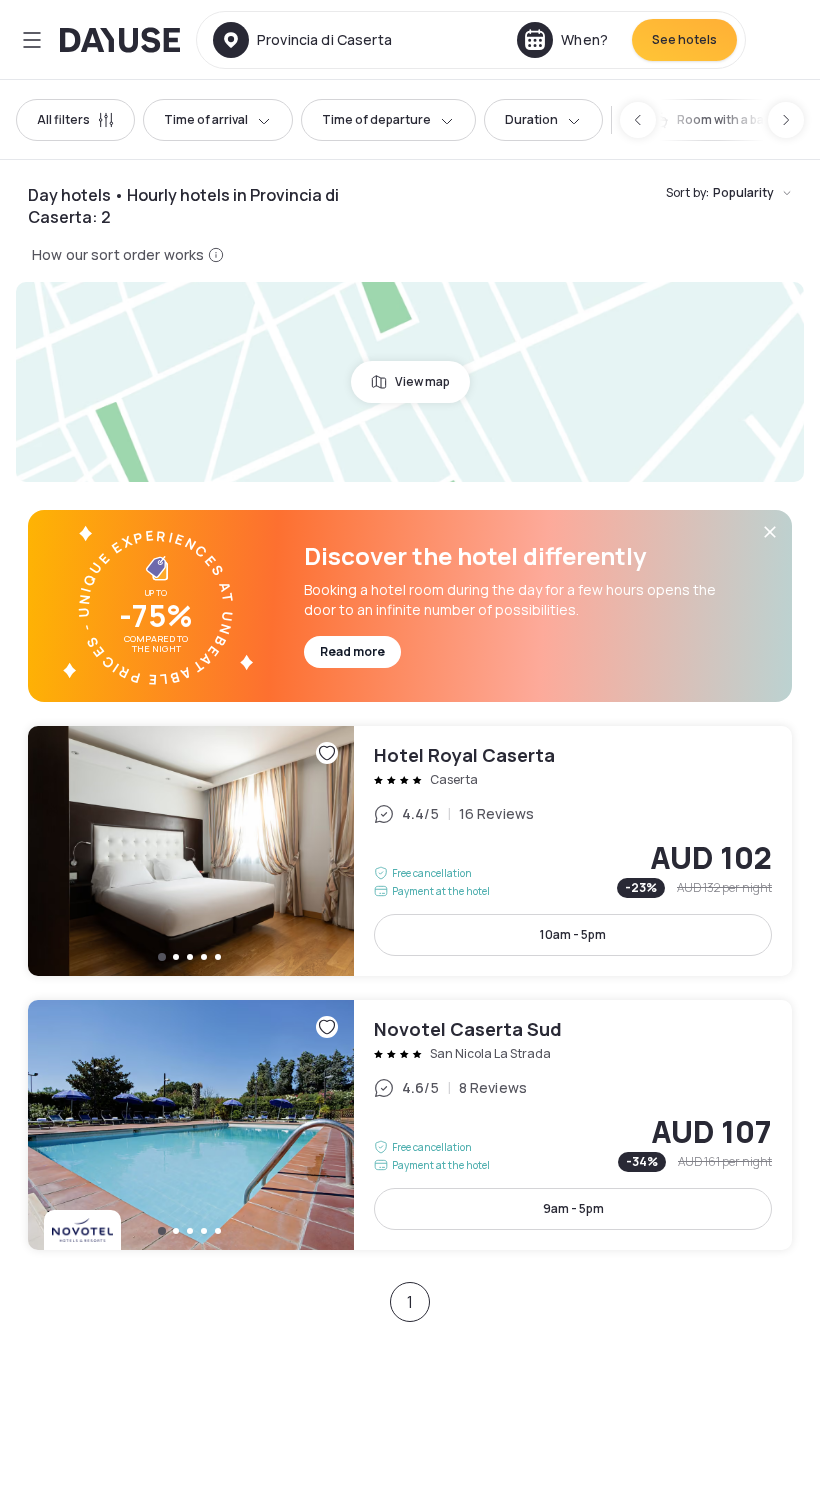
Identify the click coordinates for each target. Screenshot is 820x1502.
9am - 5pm (573, 1208)
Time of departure (376, 119)
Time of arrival (206, 119)
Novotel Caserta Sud (410, 1125)
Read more (352, 651)
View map (422, 381)
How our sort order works (118, 254)
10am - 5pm (573, 934)
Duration (531, 119)
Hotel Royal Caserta (410, 851)
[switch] (723, 120)
